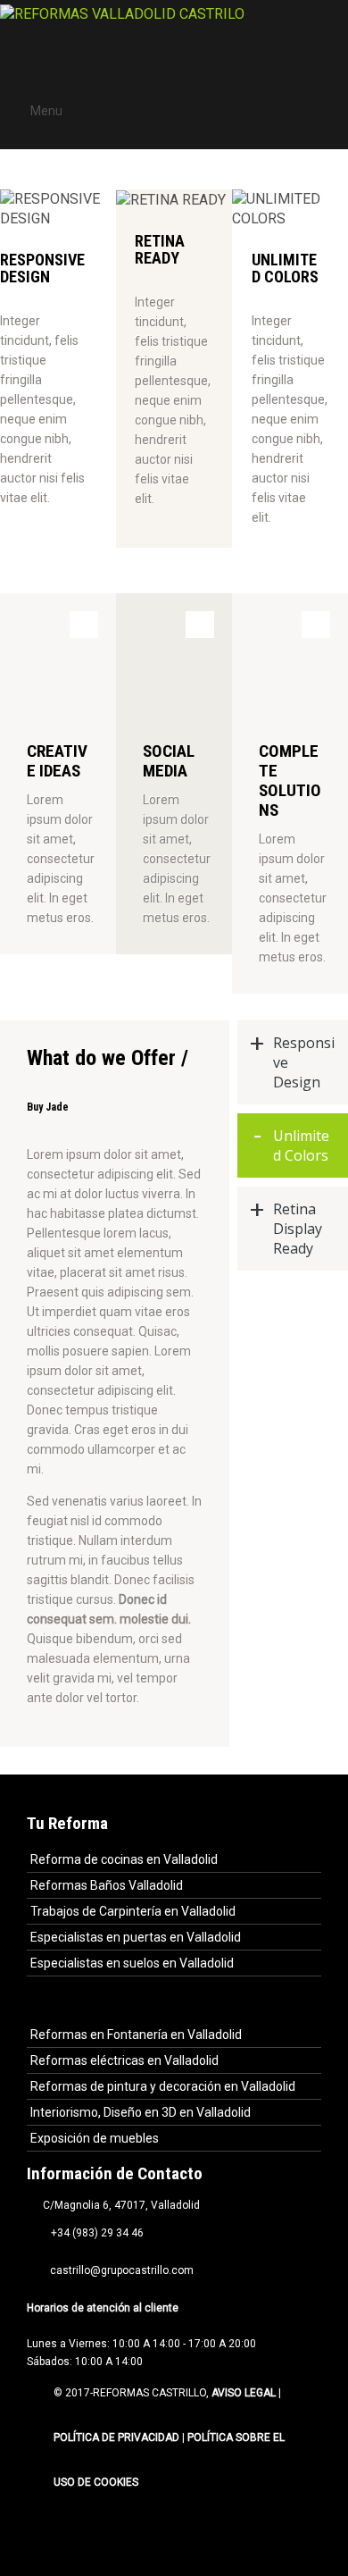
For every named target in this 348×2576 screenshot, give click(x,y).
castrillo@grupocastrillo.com (119, 2270)
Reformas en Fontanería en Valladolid (136, 2035)
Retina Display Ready (298, 1229)
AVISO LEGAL (245, 2393)
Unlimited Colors (301, 1145)
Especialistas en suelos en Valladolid (132, 1963)
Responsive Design (304, 1062)
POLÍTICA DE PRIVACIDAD (116, 2438)
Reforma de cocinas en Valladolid (124, 1859)
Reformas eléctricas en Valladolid (124, 2060)
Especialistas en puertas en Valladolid (136, 1937)
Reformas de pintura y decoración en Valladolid (163, 2086)
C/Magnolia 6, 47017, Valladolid (119, 2205)
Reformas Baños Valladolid (107, 1885)
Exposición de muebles (95, 2138)
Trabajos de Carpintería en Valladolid (133, 1911)
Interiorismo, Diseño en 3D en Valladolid (141, 2112)
